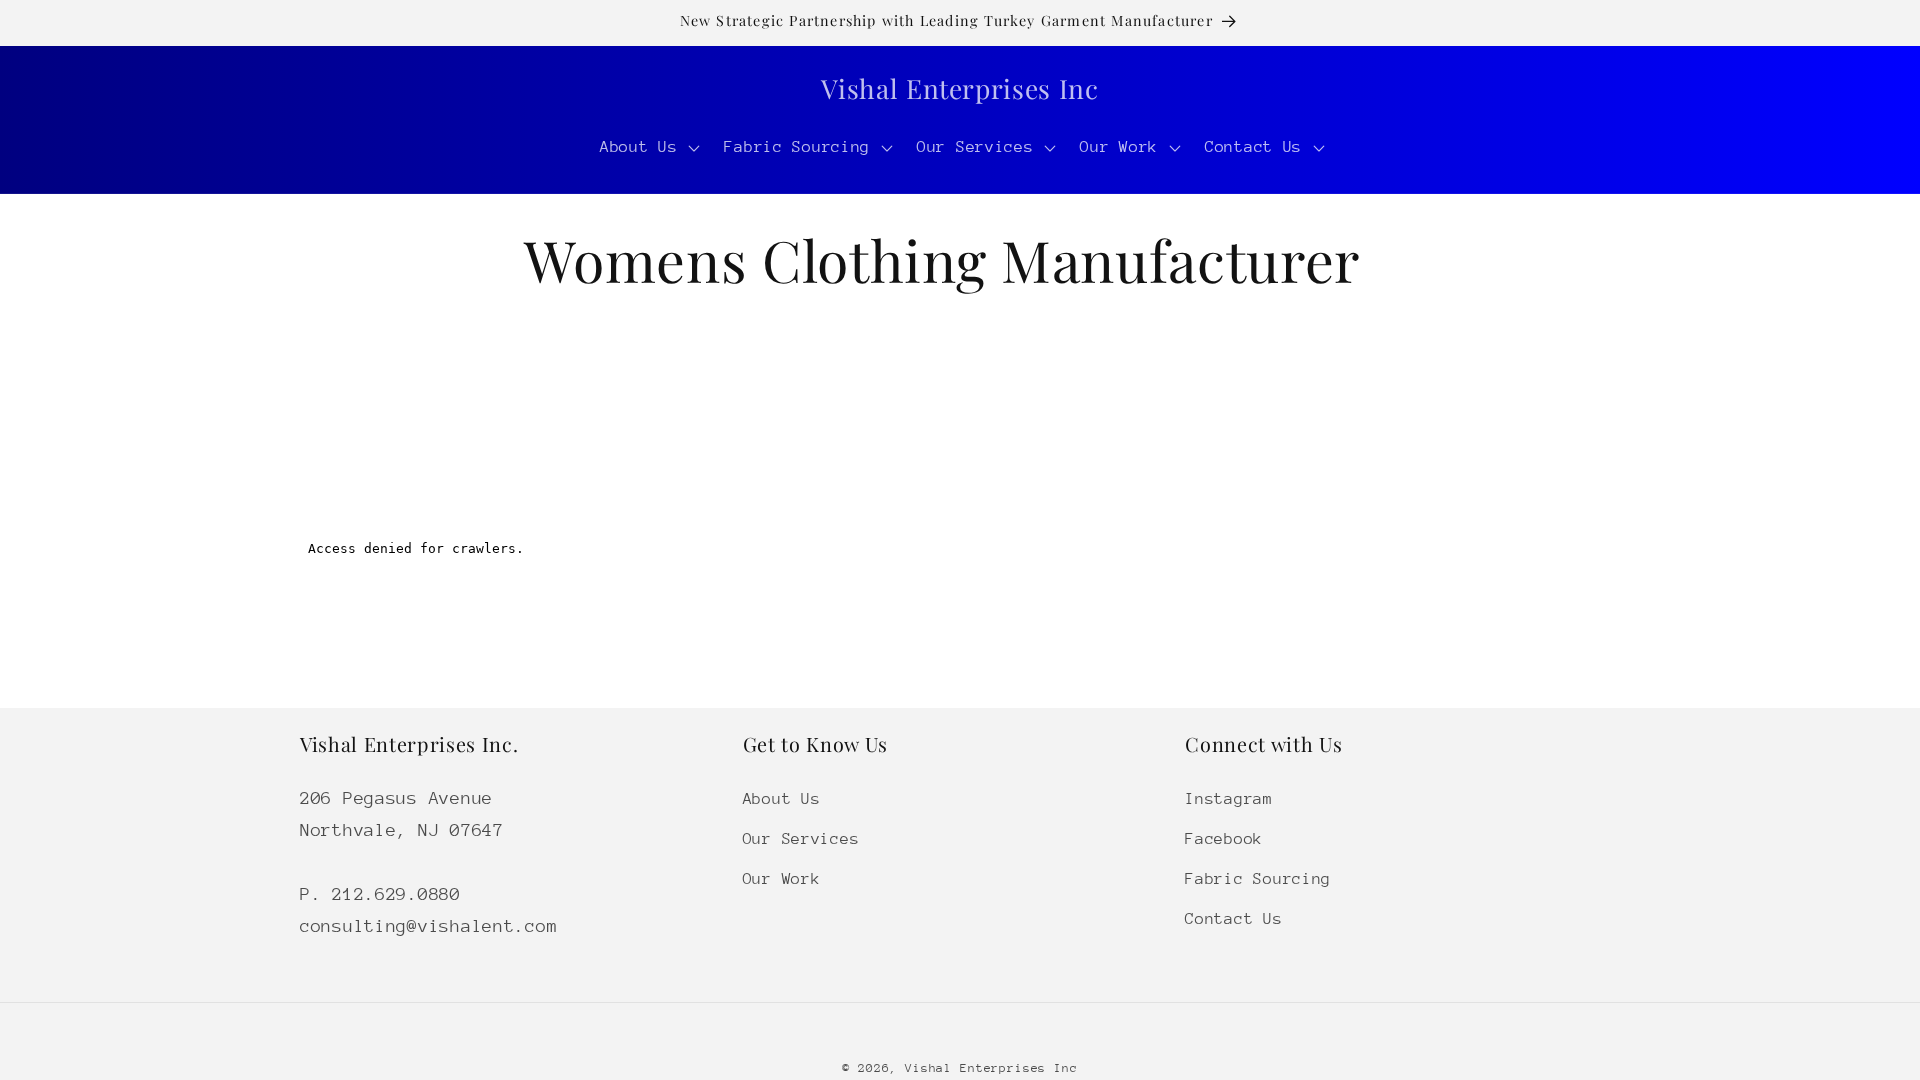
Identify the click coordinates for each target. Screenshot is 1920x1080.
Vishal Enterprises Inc (991, 1068)
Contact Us (1233, 919)
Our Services (801, 839)
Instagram (1228, 799)
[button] (647, 148)
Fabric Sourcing (1258, 879)
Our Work (782, 879)
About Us (782, 799)
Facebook (1224, 839)
